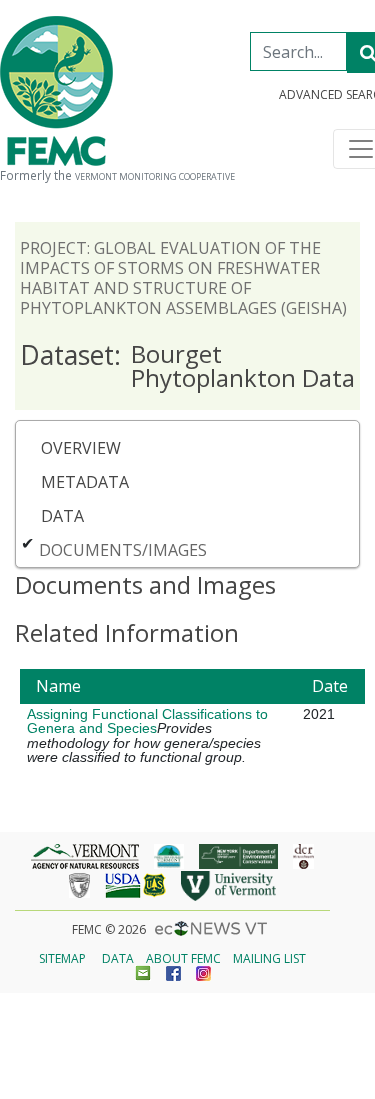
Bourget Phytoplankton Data (187, 365)
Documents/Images (123, 550)
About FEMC (183, 958)
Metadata (85, 482)
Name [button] (58, 686)
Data (62, 516)
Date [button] (330, 686)
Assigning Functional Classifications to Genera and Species (147, 721)
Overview (81, 448)
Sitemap (62, 958)
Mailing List (269, 958)
